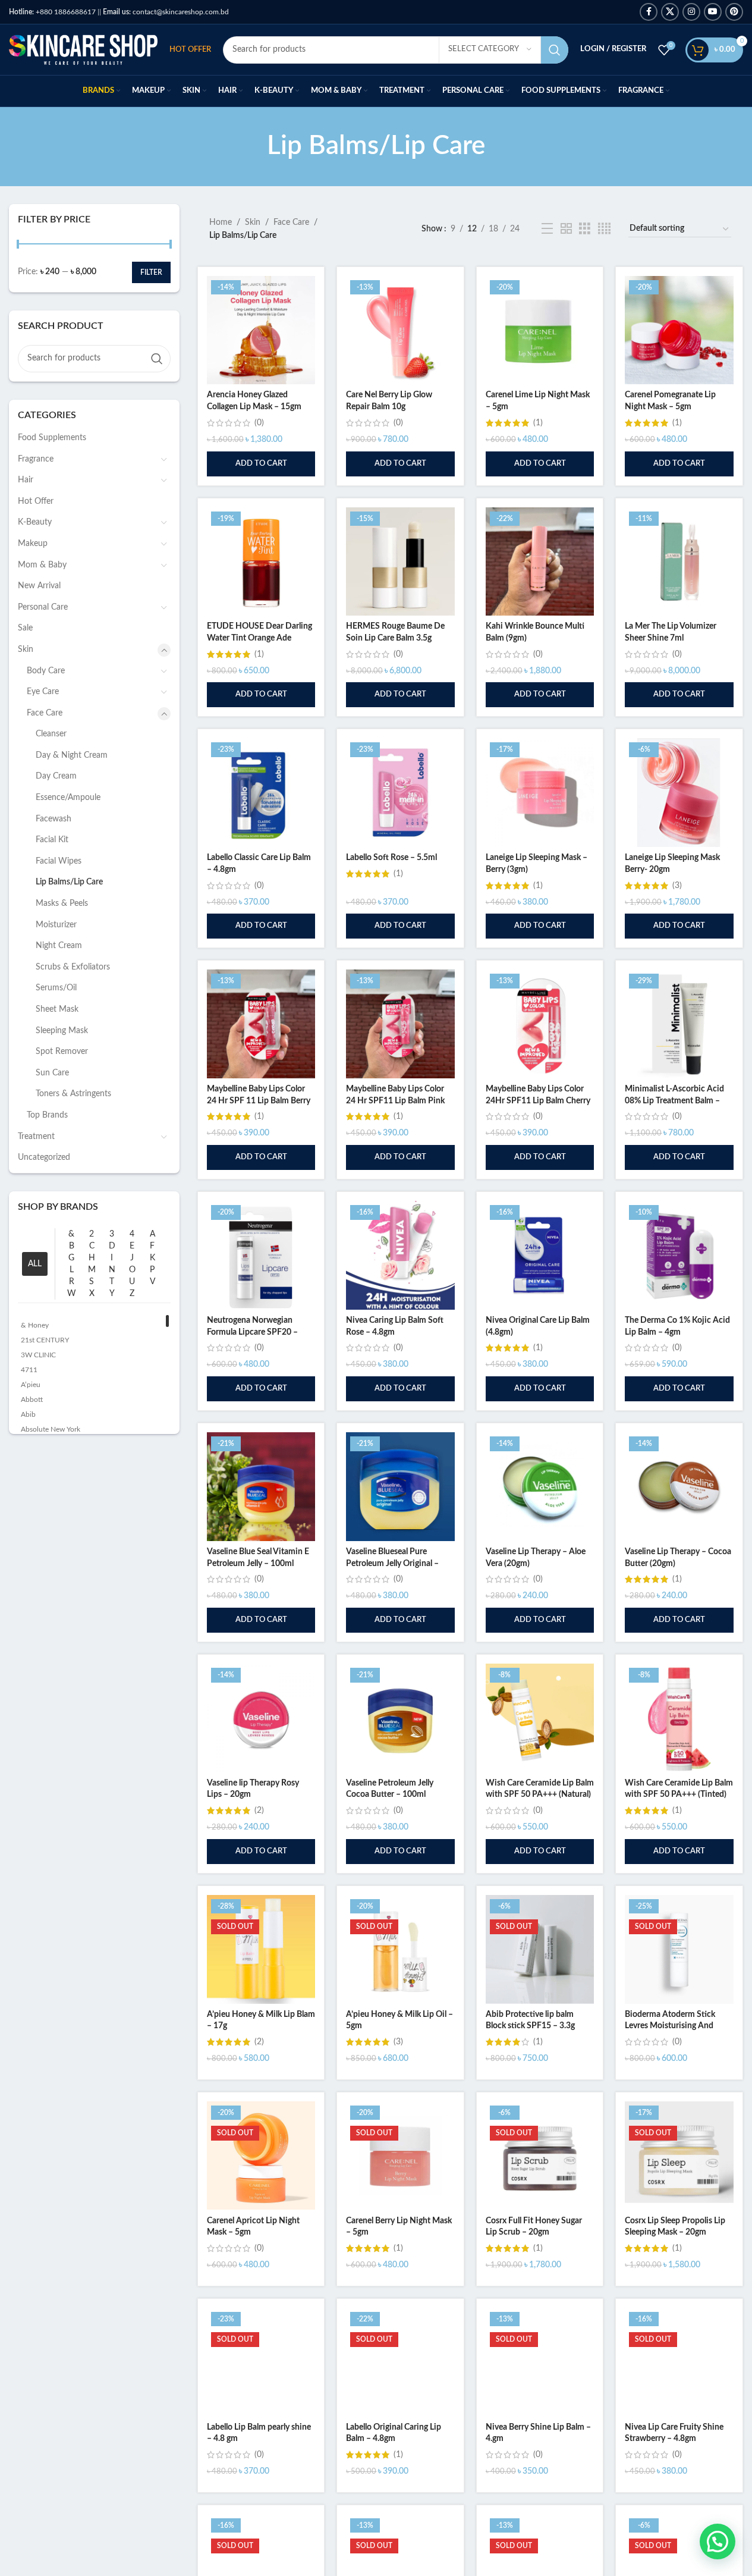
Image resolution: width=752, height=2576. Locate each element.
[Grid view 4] (604, 229)
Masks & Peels (62, 903)
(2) (259, 1811)
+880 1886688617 (52, 12)
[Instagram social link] (691, 12)
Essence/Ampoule (68, 798)
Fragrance (36, 459)
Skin (26, 650)
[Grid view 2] (566, 229)
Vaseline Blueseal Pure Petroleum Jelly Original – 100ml (392, 1563)
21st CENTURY (45, 1340)
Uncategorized (44, 1157)
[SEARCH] (555, 50)
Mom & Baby (42, 565)
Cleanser (51, 734)
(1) (538, 423)
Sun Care (52, 1073)
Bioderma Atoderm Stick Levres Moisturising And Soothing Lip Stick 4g (670, 2026)
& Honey (35, 1325)
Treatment (36, 1137)
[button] (261, 464)
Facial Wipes (59, 861)
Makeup (33, 544)
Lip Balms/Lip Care (69, 882)
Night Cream (59, 946)
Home (221, 222)
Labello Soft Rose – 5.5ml (391, 858)
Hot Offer (36, 501)
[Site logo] (83, 49)
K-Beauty (35, 522)
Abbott (32, 1400)
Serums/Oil (56, 988)
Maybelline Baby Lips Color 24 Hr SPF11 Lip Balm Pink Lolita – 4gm (395, 1101)
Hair (26, 480)
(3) (677, 886)
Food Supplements (52, 438)
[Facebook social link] (649, 12)
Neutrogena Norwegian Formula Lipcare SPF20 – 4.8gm (252, 1332)
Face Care (45, 713)
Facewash (54, 819)
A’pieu (31, 1385)
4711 (29, 1370)
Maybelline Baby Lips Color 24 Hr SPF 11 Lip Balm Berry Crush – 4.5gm (259, 1101)
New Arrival (39, 586)
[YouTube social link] (713, 12)
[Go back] (252, 146)
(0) (259, 423)
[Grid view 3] (585, 229)
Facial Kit (52, 840)
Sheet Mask (57, 1009)
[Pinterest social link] (734, 12)
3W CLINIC (38, 1355)
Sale (25, 628)
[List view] (547, 229)
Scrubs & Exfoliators (73, 967)
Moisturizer (56, 925)
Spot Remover (62, 1052)
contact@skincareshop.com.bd (166, 12)
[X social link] (670, 12)
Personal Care (43, 607)
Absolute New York (51, 1429)
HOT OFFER (190, 50)
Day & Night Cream (72, 755)
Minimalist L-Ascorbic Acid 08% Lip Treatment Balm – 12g (674, 1101)
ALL (35, 1264)
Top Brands (47, 1115)
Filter (151, 272)
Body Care (46, 671)
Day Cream (56, 776)
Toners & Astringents (73, 1094)
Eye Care (43, 692)
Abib (28, 1414)
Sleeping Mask (62, 1031)
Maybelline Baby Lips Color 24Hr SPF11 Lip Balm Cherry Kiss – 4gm (538, 1101)
